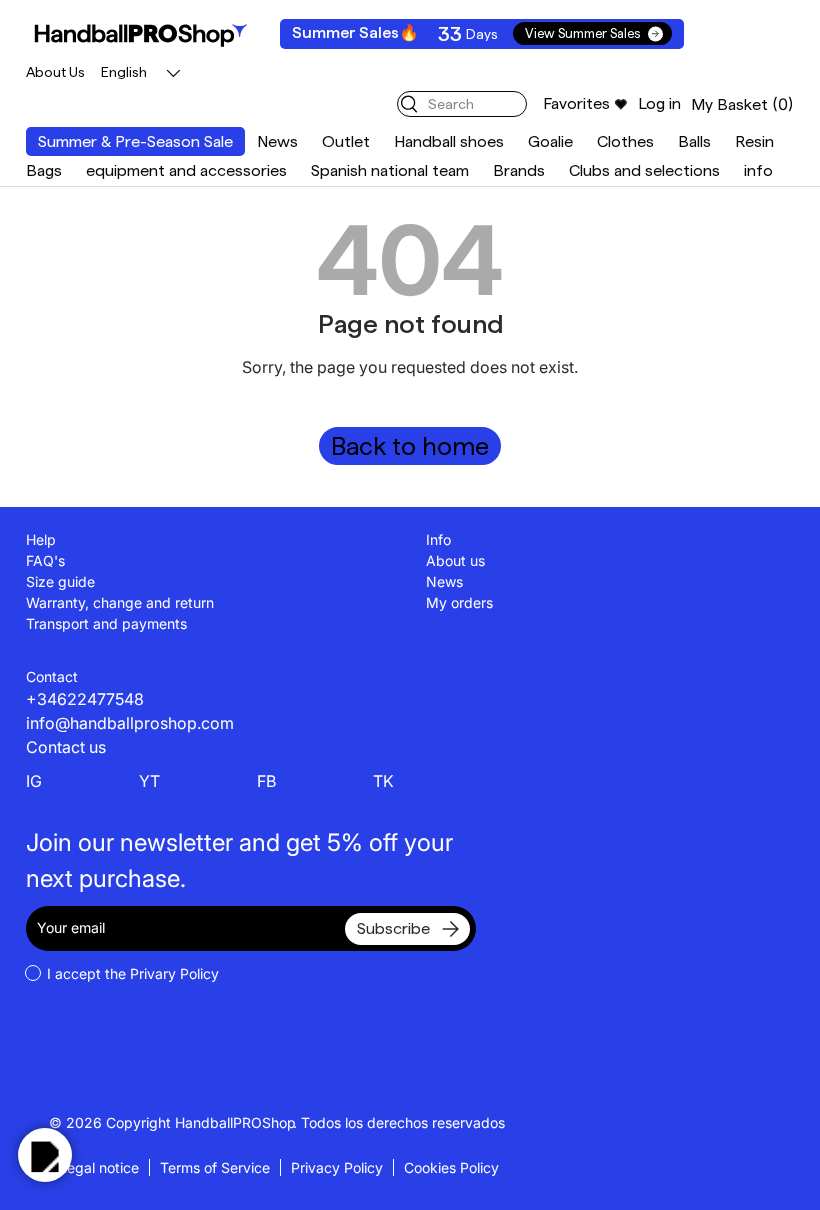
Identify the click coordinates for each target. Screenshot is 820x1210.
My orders (459, 602)
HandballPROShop (235, 1122)
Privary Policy (174, 973)
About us (455, 560)
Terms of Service (215, 1167)
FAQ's (45, 560)
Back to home (410, 446)
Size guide (60, 581)
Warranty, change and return (120, 602)
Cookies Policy (451, 1167)
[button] (742, 104)
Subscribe (393, 928)
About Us (55, 72)
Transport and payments (106, 623)
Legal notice (99, 1167)
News (277, 141)
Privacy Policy (337, 1167)
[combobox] (462, 104)
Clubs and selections (644, 170)
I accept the (133, 973)
